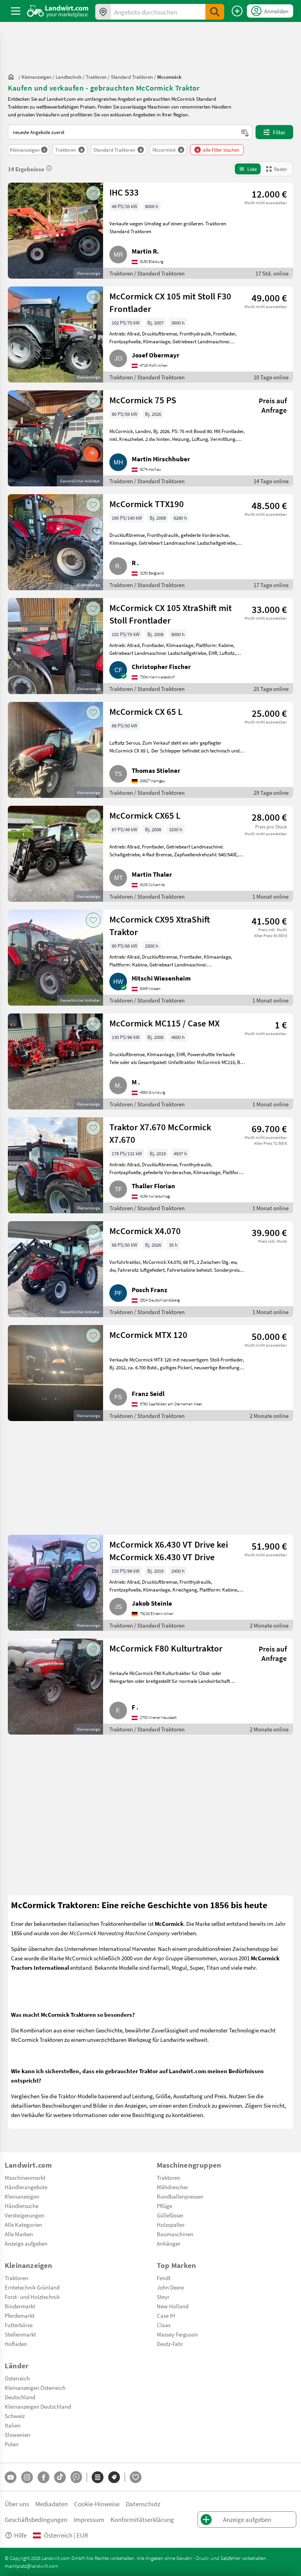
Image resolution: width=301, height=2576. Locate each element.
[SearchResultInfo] (49, 168)
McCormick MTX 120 (148, 1334)
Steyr (163, 2297)
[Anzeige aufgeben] (237, 11)
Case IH (166, 2315)
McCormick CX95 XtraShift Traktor (160, 925)
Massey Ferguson (177, 2334)
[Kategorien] (98, 2477)
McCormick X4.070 (145, 1231)
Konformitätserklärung (142, 2519)
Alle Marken (19, 2234)
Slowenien (17, 2435)
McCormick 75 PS (143, 400)
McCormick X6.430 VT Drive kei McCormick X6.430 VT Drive (169, 1550)
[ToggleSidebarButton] (16, 11)
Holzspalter (171, 2224)
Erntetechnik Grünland (32, 2287)
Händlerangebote (26, 2187)
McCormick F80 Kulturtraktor (166, 1648)
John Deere (170, 2287)
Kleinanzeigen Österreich (35, 2387)
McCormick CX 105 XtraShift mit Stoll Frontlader (170, 614)
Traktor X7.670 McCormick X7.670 (160, 1133)
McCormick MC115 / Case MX (164, 1023)
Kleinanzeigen (22, 2196)
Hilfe (20, 2535)
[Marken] (114, 2477)
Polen (12, 2444)
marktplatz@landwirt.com (32, 2566)
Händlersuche (22, 2206)
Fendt (164, 2278)
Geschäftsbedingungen (36, 2519)
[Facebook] (44, 2477)
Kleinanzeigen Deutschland (38, 2406)
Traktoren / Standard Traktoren (147, 273)
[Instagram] (27, 2477)
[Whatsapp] (76, 2477)
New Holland (173, 2306)
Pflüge (164, 2206)
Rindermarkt (20, 2306)
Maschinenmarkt (25, 2177)
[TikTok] (60, 2477)
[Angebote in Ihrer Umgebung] (103, 12)
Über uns (17, 2504)
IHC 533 (124, 192)
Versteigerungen (24, 2215)
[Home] (58, 11)
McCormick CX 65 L (146, 711)
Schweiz (15, 2416)
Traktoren (169, 2177)
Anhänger (169, 2243)
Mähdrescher (172, 2187)
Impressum (89, 2519)
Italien (13, 2425)
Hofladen (16, 2344)
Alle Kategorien (23, 2224)
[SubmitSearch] (215, 12)
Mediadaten (52, 2504)
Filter (279, 132)
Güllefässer (170, 2215)
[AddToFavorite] (93, 193)
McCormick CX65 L (145, 815)
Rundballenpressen (180, 2196)
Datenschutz (143, 2504)
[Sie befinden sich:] (13, 77)
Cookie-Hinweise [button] (97, 2504)
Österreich (17, 2378)
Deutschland (20, 2397)
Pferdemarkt (20, 2315)
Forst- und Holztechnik (32, 2297)
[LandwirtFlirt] (136, 2477)
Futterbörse (19, 2325)
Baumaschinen (175, 2234)
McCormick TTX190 (147, 504)
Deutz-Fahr (170, 2344)
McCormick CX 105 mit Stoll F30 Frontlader (170, 302)
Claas (164, 2325)
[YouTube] (11, 2477)
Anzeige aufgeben (26, 2243)
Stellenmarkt (20, 2334)
